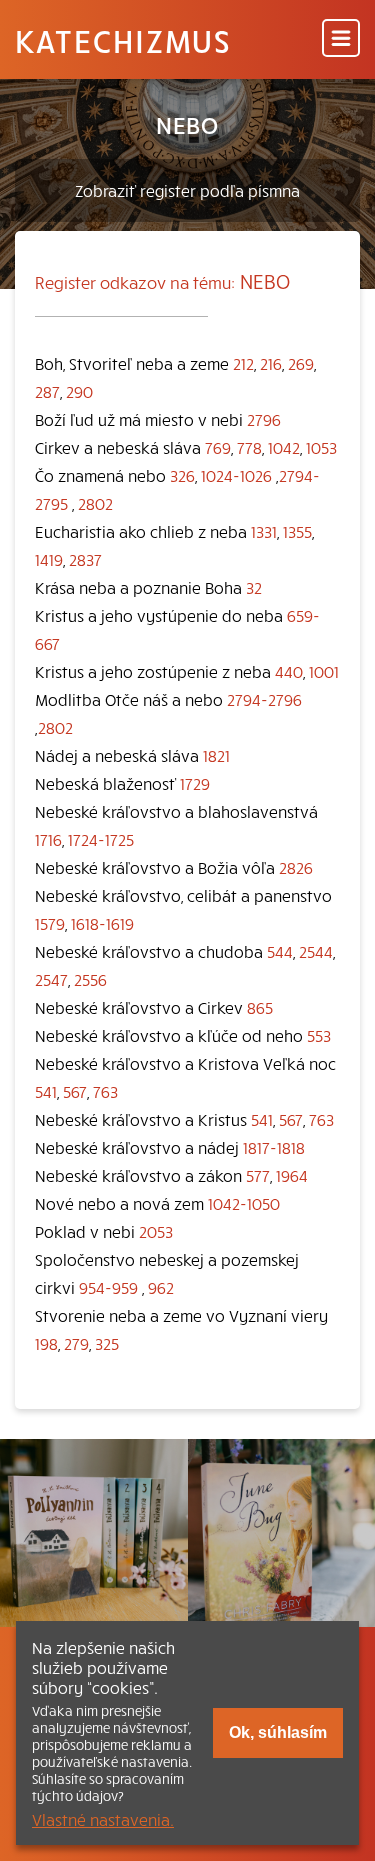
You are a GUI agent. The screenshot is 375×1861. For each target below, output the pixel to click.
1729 (195, 783)
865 (260, 1007)
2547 (51, 979)
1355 (297, 531)
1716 (48, 839)
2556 (90, 979)
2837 (85, 559)
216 (271, 363)
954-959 (108, 1287)
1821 (216, 755)
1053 (321, 447)
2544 (316, 951)
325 (107, 1343)
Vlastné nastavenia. (103, 1819)
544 (280, 951)
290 (79, 391)
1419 (49, 559)
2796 (264, 419)
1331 (264, 531)
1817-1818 (274, 1147)
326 (182, 475)
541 (46, 1091)
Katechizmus (123, 40)
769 (218, 447)
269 (301, 363)
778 (249, 447)
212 (243, 363)
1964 (292, 1175)
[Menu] (341, 39)
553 (319, 1035)
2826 (296, 867)
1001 (324, 671)
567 (75, 1091)
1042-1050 (244, 1203)
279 (76, 1343)
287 (47, 391)
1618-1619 (102, 923)
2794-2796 (264, 699)
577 (258, 1175)
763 (105, 1091)
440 (289, 671)
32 (254, 587)
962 (161, 1287)
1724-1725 (101, 839)
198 (46, 1343)
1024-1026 (236, 475)
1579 (50, 923)
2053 (156, 1231)
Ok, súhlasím (278, 1732)
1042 (284, 447)
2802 (95, 503)
